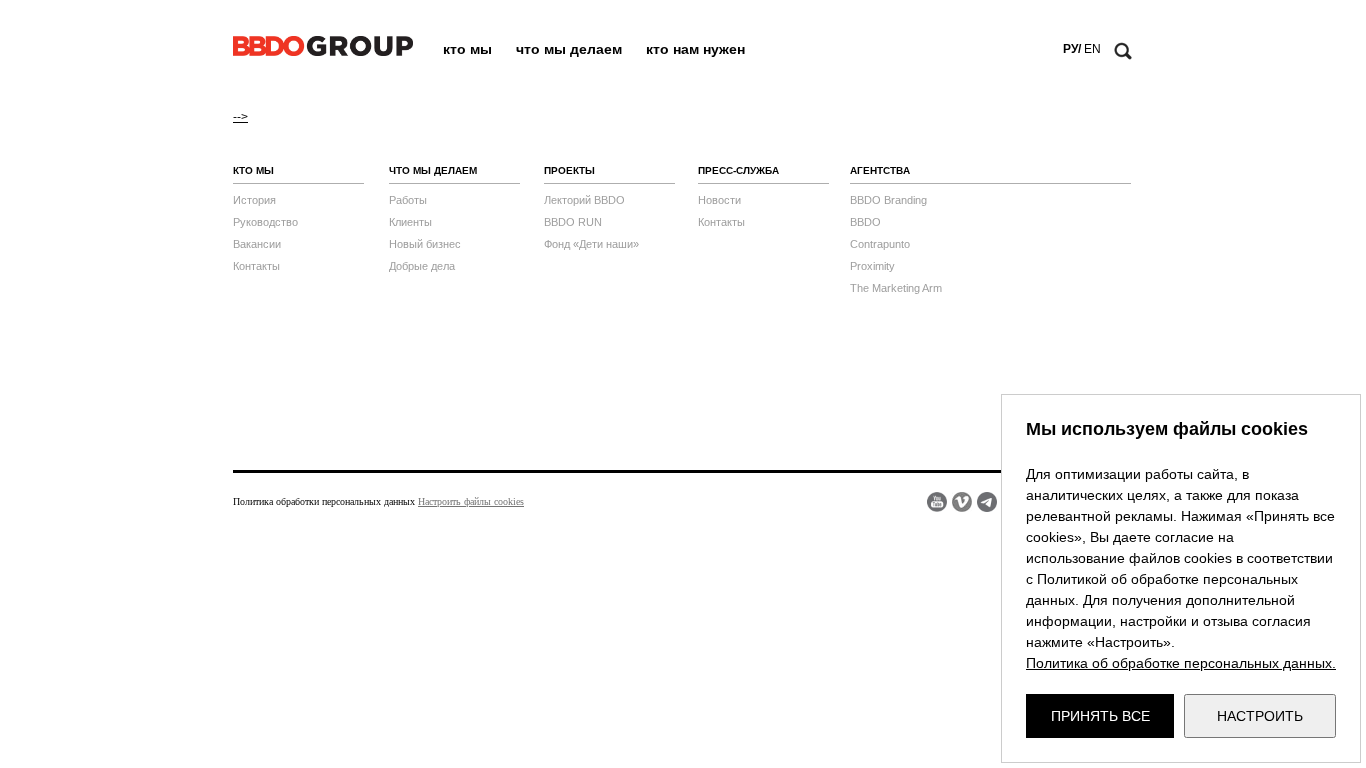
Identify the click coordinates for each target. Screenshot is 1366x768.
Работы (408, 200)
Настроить (1260, 716)
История (254, 200)
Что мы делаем (569, 49)
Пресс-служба (738, 170)
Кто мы (467, 49)
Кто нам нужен (695, 49)
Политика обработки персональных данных (324, 501)
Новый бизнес (425, 244)
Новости (719, 200)
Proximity (872, 266)
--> (240, 117)
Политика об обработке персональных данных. (1181, 663)
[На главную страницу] (323, 52)
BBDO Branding (888, 200)
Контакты (256, 266)
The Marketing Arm (896, 288)
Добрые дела (422, 266)
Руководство (265, 222)
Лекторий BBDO (584, 200)
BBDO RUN (573, 222)
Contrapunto (880, 244)
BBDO (865, 222)
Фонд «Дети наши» (591, 244)
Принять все (1100, 716)
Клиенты (410, 222)
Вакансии (257, 244)
